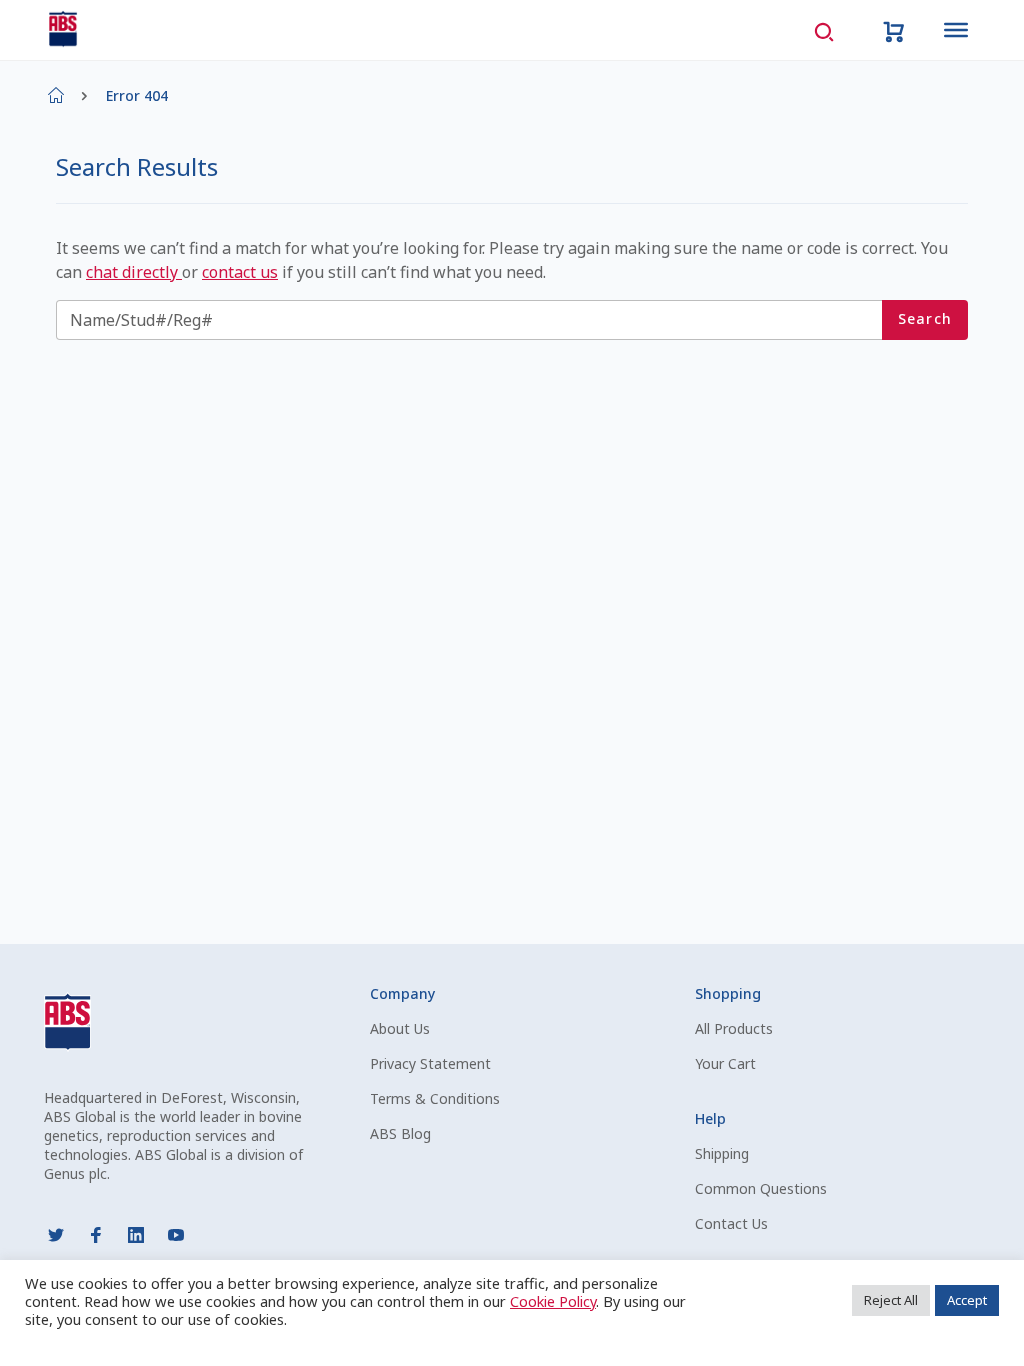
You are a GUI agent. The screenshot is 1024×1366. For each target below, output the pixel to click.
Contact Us (731, 1223)
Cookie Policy (553, 1301)
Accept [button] (967, 1300)
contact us (240, 272)
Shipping (722, 1153)
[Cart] (894, 30)
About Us (400, 1028)
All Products (734, 1028)
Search (925, 318)
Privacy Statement (430, 1063)
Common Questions (761, 1188)
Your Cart (725, 1063)
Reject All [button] (891, 1300)
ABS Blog (400, 1133)
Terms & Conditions (435, 1098)
